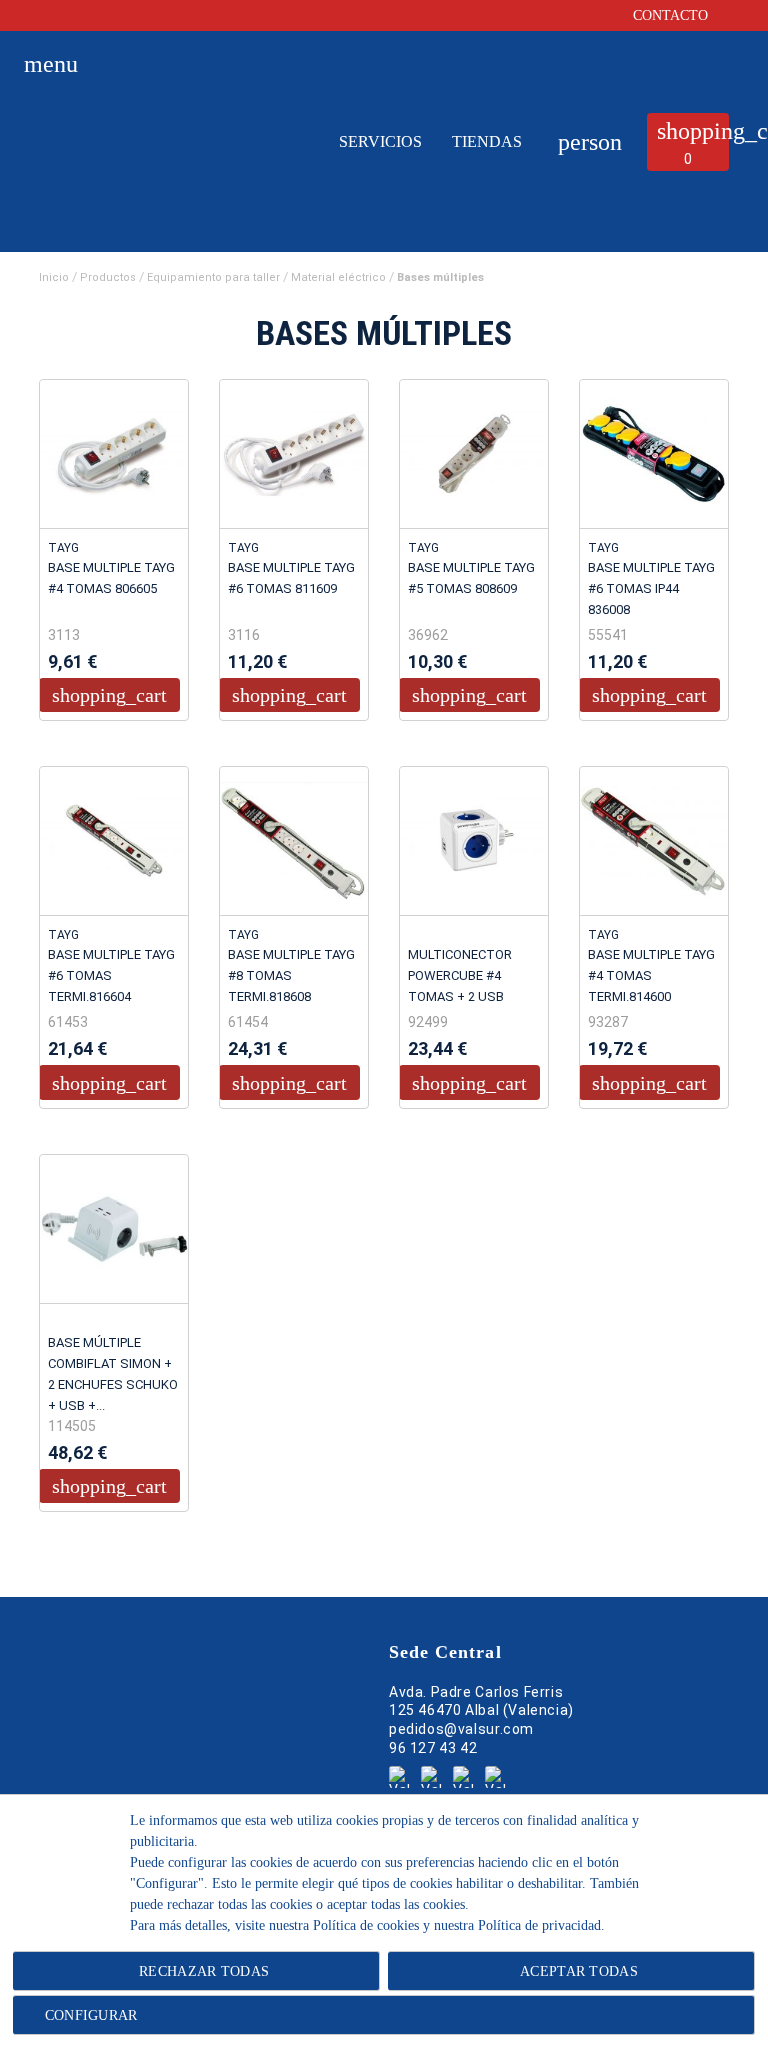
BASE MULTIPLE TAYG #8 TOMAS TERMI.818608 (291, 975)
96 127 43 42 (433, 1748)
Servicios (380, 141)
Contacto (672, 15)
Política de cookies (366, 1925)
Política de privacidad (539, 1925)
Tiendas (487, 141)
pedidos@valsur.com (461, 1729)
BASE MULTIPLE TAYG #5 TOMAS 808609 (471, 578)
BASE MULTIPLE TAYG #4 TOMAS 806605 (111, 578)
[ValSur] (162, 161)
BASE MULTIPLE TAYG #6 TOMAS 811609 (291, 578)
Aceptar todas (579, 1971)
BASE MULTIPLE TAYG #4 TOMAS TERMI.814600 (651, 975)
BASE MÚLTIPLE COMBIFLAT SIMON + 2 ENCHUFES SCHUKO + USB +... (113, 1374)
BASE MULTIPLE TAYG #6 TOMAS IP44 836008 (651, 588)
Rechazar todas (204, 1971)
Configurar (88, 2015)
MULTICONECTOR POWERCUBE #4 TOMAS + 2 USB (460, 975)
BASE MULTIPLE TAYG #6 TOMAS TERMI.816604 (111, 975)
